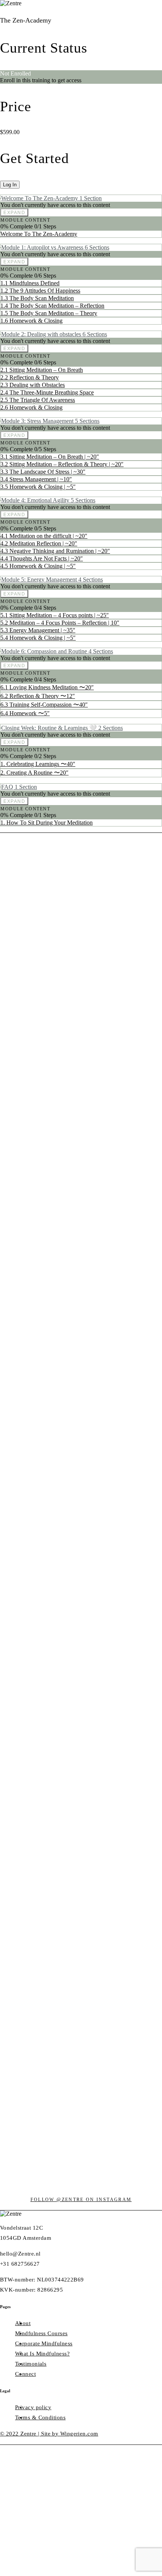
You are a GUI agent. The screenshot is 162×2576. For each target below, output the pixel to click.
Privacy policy (33, 2407)
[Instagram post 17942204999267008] (48, 908)
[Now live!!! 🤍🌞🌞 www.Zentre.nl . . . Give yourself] (114, 1239)
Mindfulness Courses (41, 2333)
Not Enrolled (15, 73)
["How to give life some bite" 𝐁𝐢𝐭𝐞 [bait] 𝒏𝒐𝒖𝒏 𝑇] (147, 1445)
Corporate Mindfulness (44, 2343)
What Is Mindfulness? (42, 2354)
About (23, 2323)
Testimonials (31, 2364)
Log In (10, 185)
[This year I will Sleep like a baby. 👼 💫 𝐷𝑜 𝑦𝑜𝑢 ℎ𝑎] (15, 1366)
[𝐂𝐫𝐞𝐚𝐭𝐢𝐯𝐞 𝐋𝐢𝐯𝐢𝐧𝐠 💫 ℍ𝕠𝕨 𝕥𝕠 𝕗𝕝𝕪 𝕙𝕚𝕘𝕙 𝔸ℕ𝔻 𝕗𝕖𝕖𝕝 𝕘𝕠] (81, 1539)
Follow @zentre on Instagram (81, 2200)
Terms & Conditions (40, 2417)
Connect (25, 2374)
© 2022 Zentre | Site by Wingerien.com (49, 2434)
